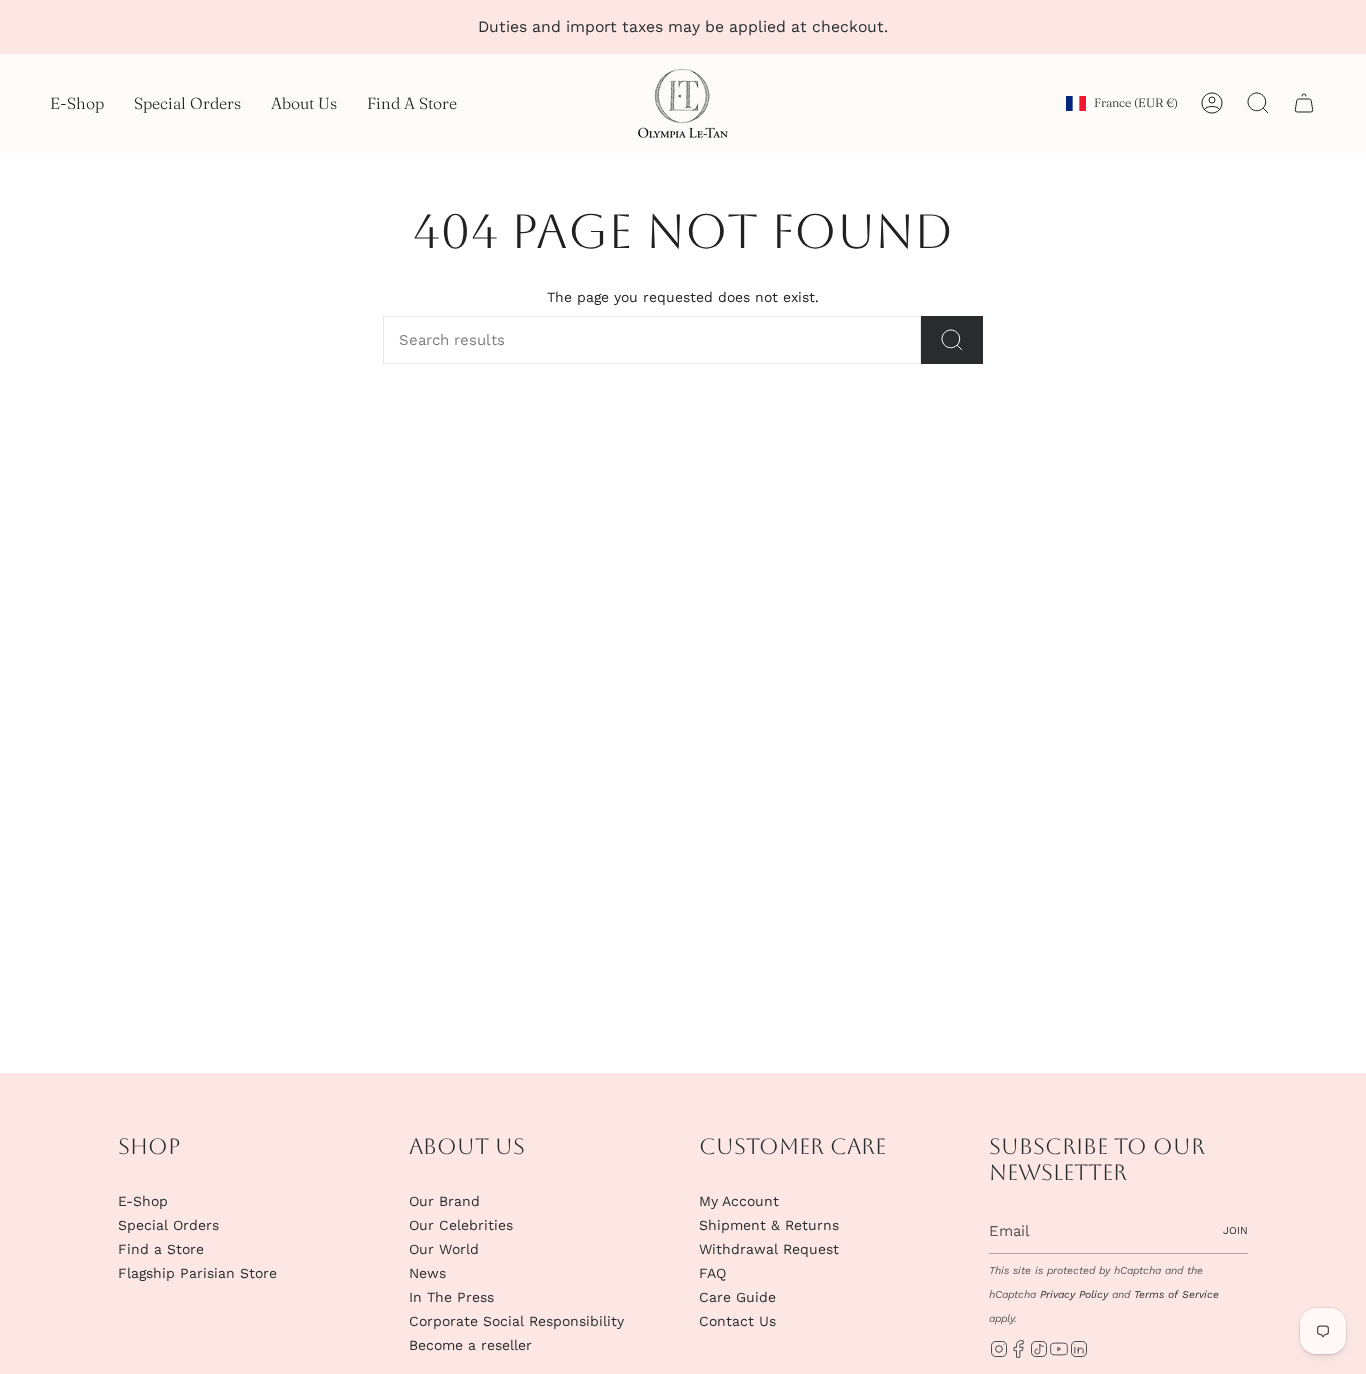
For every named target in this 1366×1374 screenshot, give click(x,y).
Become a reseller (470, 1345)
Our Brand (444, 1201)
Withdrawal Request (769, 1249)
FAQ (712, 1273)
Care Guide (737, 1297)
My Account (739, 1201)
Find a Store (161, 1249)
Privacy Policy (1074, 1294)
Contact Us (737, 1321)
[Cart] (1304, 103)
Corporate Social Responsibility (516, 1321)
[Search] (952, 340)
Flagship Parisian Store (197, 1273)
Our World (444, 1249)
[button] (77, 103)
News (427, 1273)
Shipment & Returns (769, 1225)
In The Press (451, 1297)
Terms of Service (1176, 1294)
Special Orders (168, 1225)
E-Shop (143, 1201)
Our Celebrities (461, 1225)
